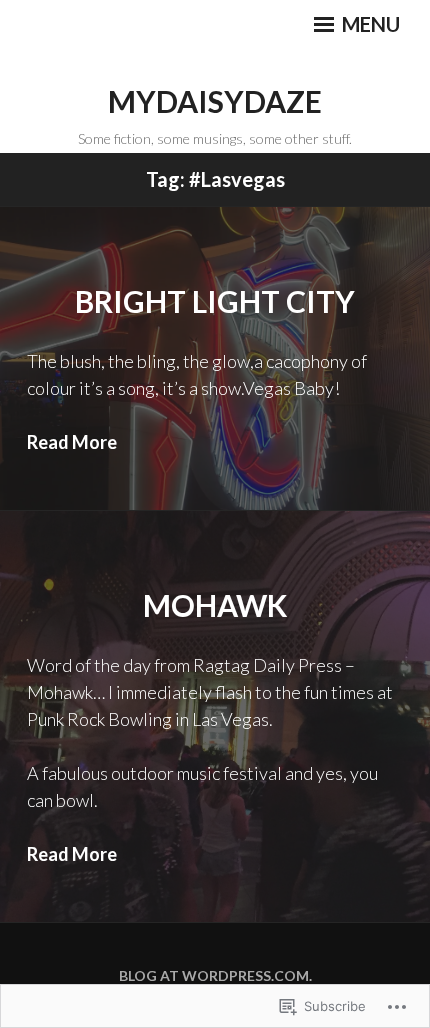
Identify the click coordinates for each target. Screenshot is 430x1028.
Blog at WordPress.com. (215, 975)
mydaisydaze (215, 101)
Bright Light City (215, 301)
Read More (72, 442)
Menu (369, 24)
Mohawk (215, 605)
